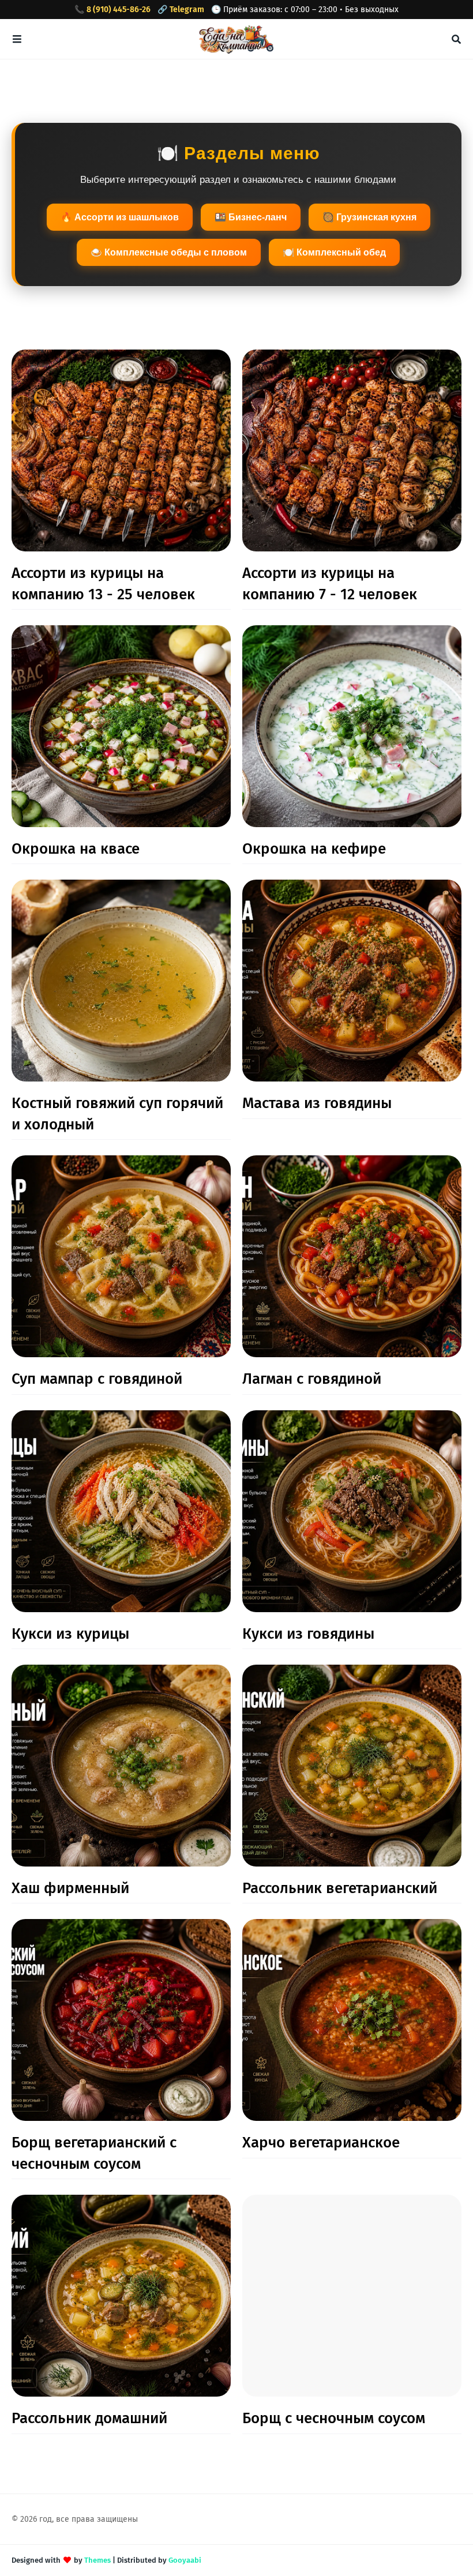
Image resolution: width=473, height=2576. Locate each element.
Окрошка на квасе (76, 849)
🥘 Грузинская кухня (369, 217)
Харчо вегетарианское (321, 2143)
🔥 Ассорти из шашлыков (120, 217)
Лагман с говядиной (312, 1379)
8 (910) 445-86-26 (119, 10)
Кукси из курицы (70, 1634)
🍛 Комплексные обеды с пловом (169, 252)
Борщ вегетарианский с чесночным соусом (94, 2153)
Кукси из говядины (308, 1634)
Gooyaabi (185, 2560)
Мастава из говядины (317, 1103)
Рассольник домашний (89, 2418)
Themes (97, 2560)
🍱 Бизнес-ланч (251, 217)
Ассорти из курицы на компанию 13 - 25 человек (103, 583)
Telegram (187, 10)
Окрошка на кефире (314, 849)
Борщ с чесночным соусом (334, 2418)
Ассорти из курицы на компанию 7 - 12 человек (330, 583)
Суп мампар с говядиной (97, 1379)
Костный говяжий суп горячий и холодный (117, 1114)
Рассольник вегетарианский (340, 1888)
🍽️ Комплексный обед (334, 252)
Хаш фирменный (70, 1888)
